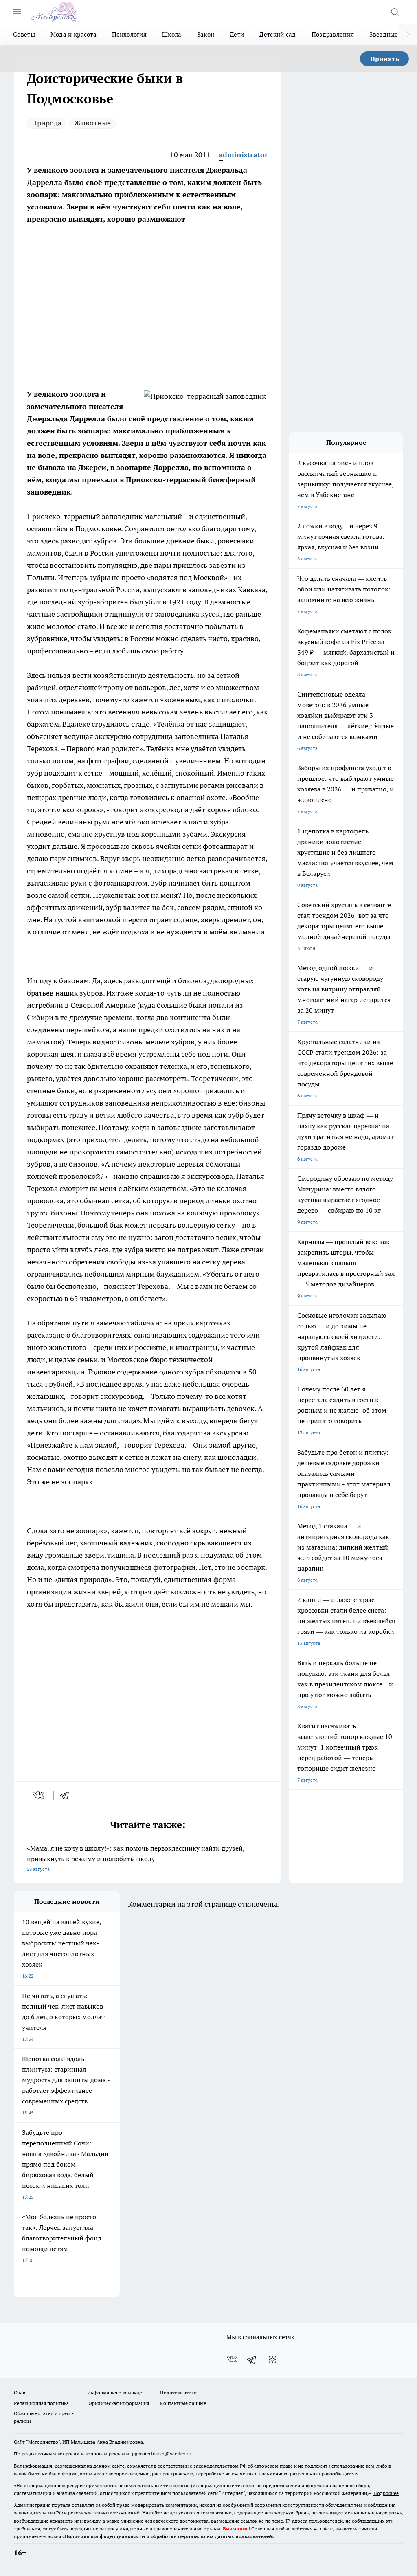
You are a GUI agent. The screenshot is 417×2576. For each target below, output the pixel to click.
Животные (92, 123)
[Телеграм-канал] (252, 2359)
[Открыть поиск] (395, 12)
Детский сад (278, 34)
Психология (129, 34)
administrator (243, 155)
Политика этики (178, 2392)
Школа (172, 34)
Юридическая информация (118, 2403)
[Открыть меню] (17, 12)
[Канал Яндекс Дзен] (272, 2359)
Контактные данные (183, 2403)
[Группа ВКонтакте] (232, 2359)
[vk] (39, 1795)
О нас (20, 2392)
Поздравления (333, 34)
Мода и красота (74, 34)
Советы (24, 34)
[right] (408, 35)
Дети (237, 34)
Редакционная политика (41, 2403)
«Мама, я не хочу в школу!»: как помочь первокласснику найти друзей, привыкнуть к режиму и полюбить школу (136, 1858)
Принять (385, 59)
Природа (47, 123)
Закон (206, 34)
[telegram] (67, 1795)
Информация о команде (115, 2392)
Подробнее (386, 2493)
